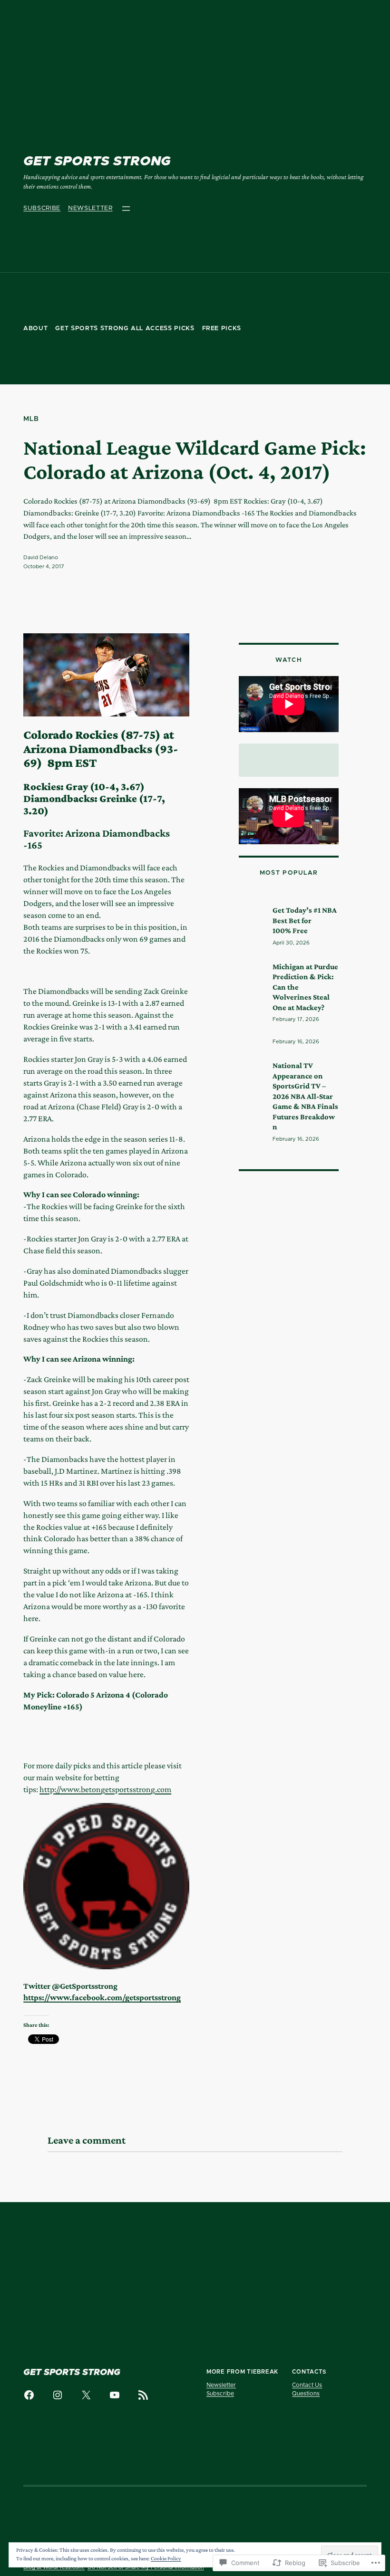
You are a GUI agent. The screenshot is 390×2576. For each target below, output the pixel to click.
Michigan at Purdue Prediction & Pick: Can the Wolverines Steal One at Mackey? (305, 987)
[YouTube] (115, 2395)
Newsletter (90, 208)
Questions (306, 2394)
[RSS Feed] (143, 2395)
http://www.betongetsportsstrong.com (105, 1789)
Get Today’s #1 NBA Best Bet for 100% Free (305, 920)
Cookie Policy (166, 2558)
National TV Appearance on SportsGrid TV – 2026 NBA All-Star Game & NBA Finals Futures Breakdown (305, 1096)
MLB (31, 419)
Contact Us (307, 2385)
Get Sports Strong (97, 162)
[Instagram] (58, 2395)
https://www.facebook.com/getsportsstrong (102, 1997)
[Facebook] (29, 2395)
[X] (86, 2395)
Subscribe (42, 208)
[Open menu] (126, 209)
